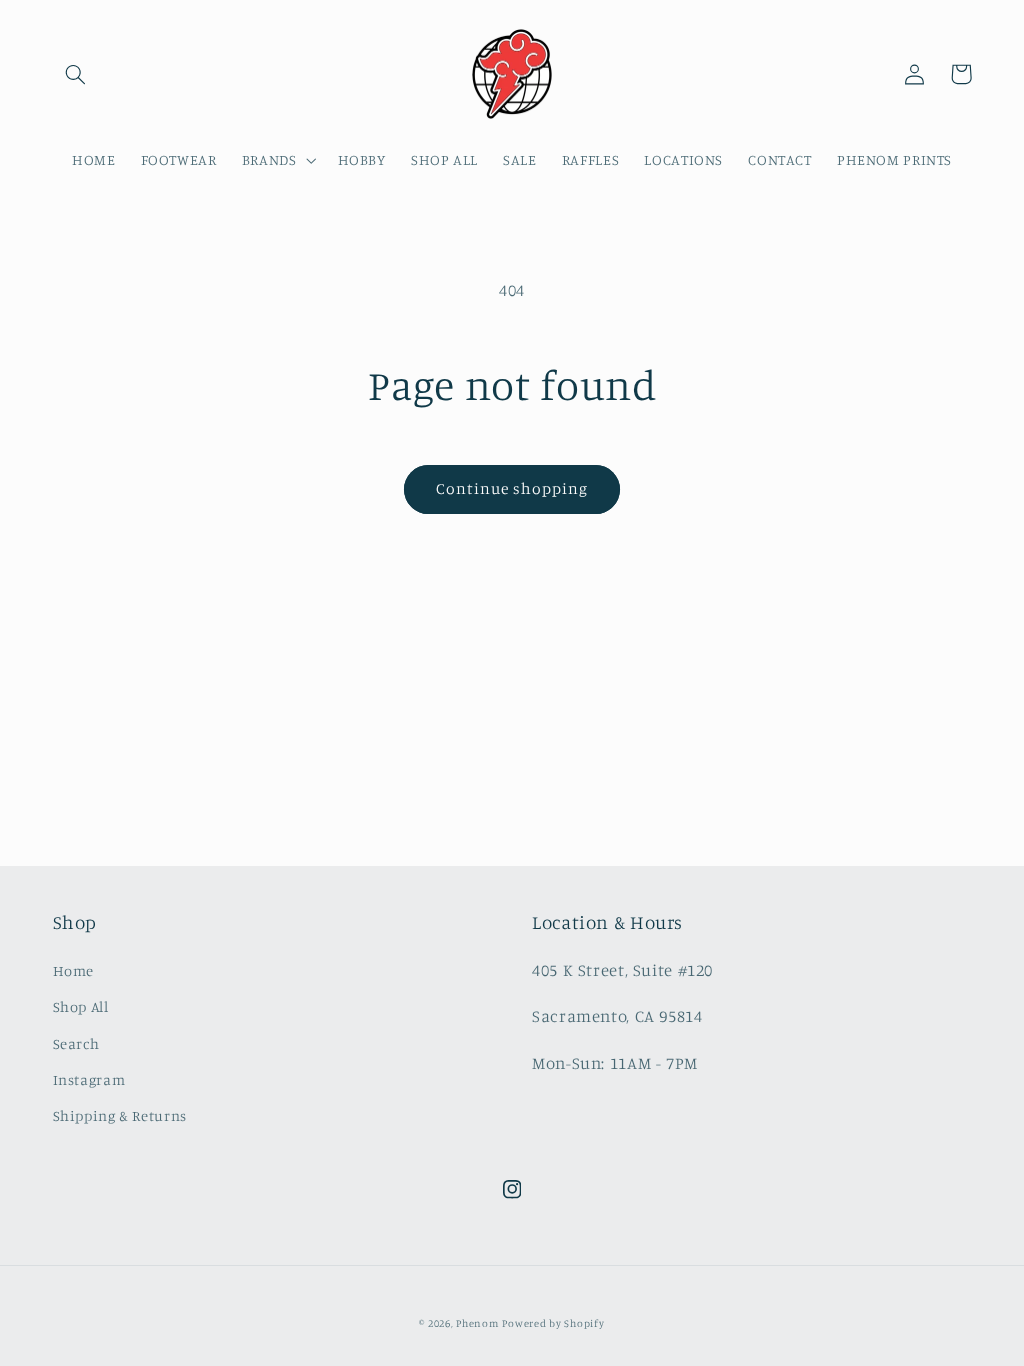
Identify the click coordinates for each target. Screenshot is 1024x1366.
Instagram (89, 1079)
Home (74, 970)
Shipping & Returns (120, 1115)
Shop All (81, 1006)
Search (76, 1043)
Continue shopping (512, 488)
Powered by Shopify (553, 1323)
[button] (76, 74)
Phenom (477, 1323)
